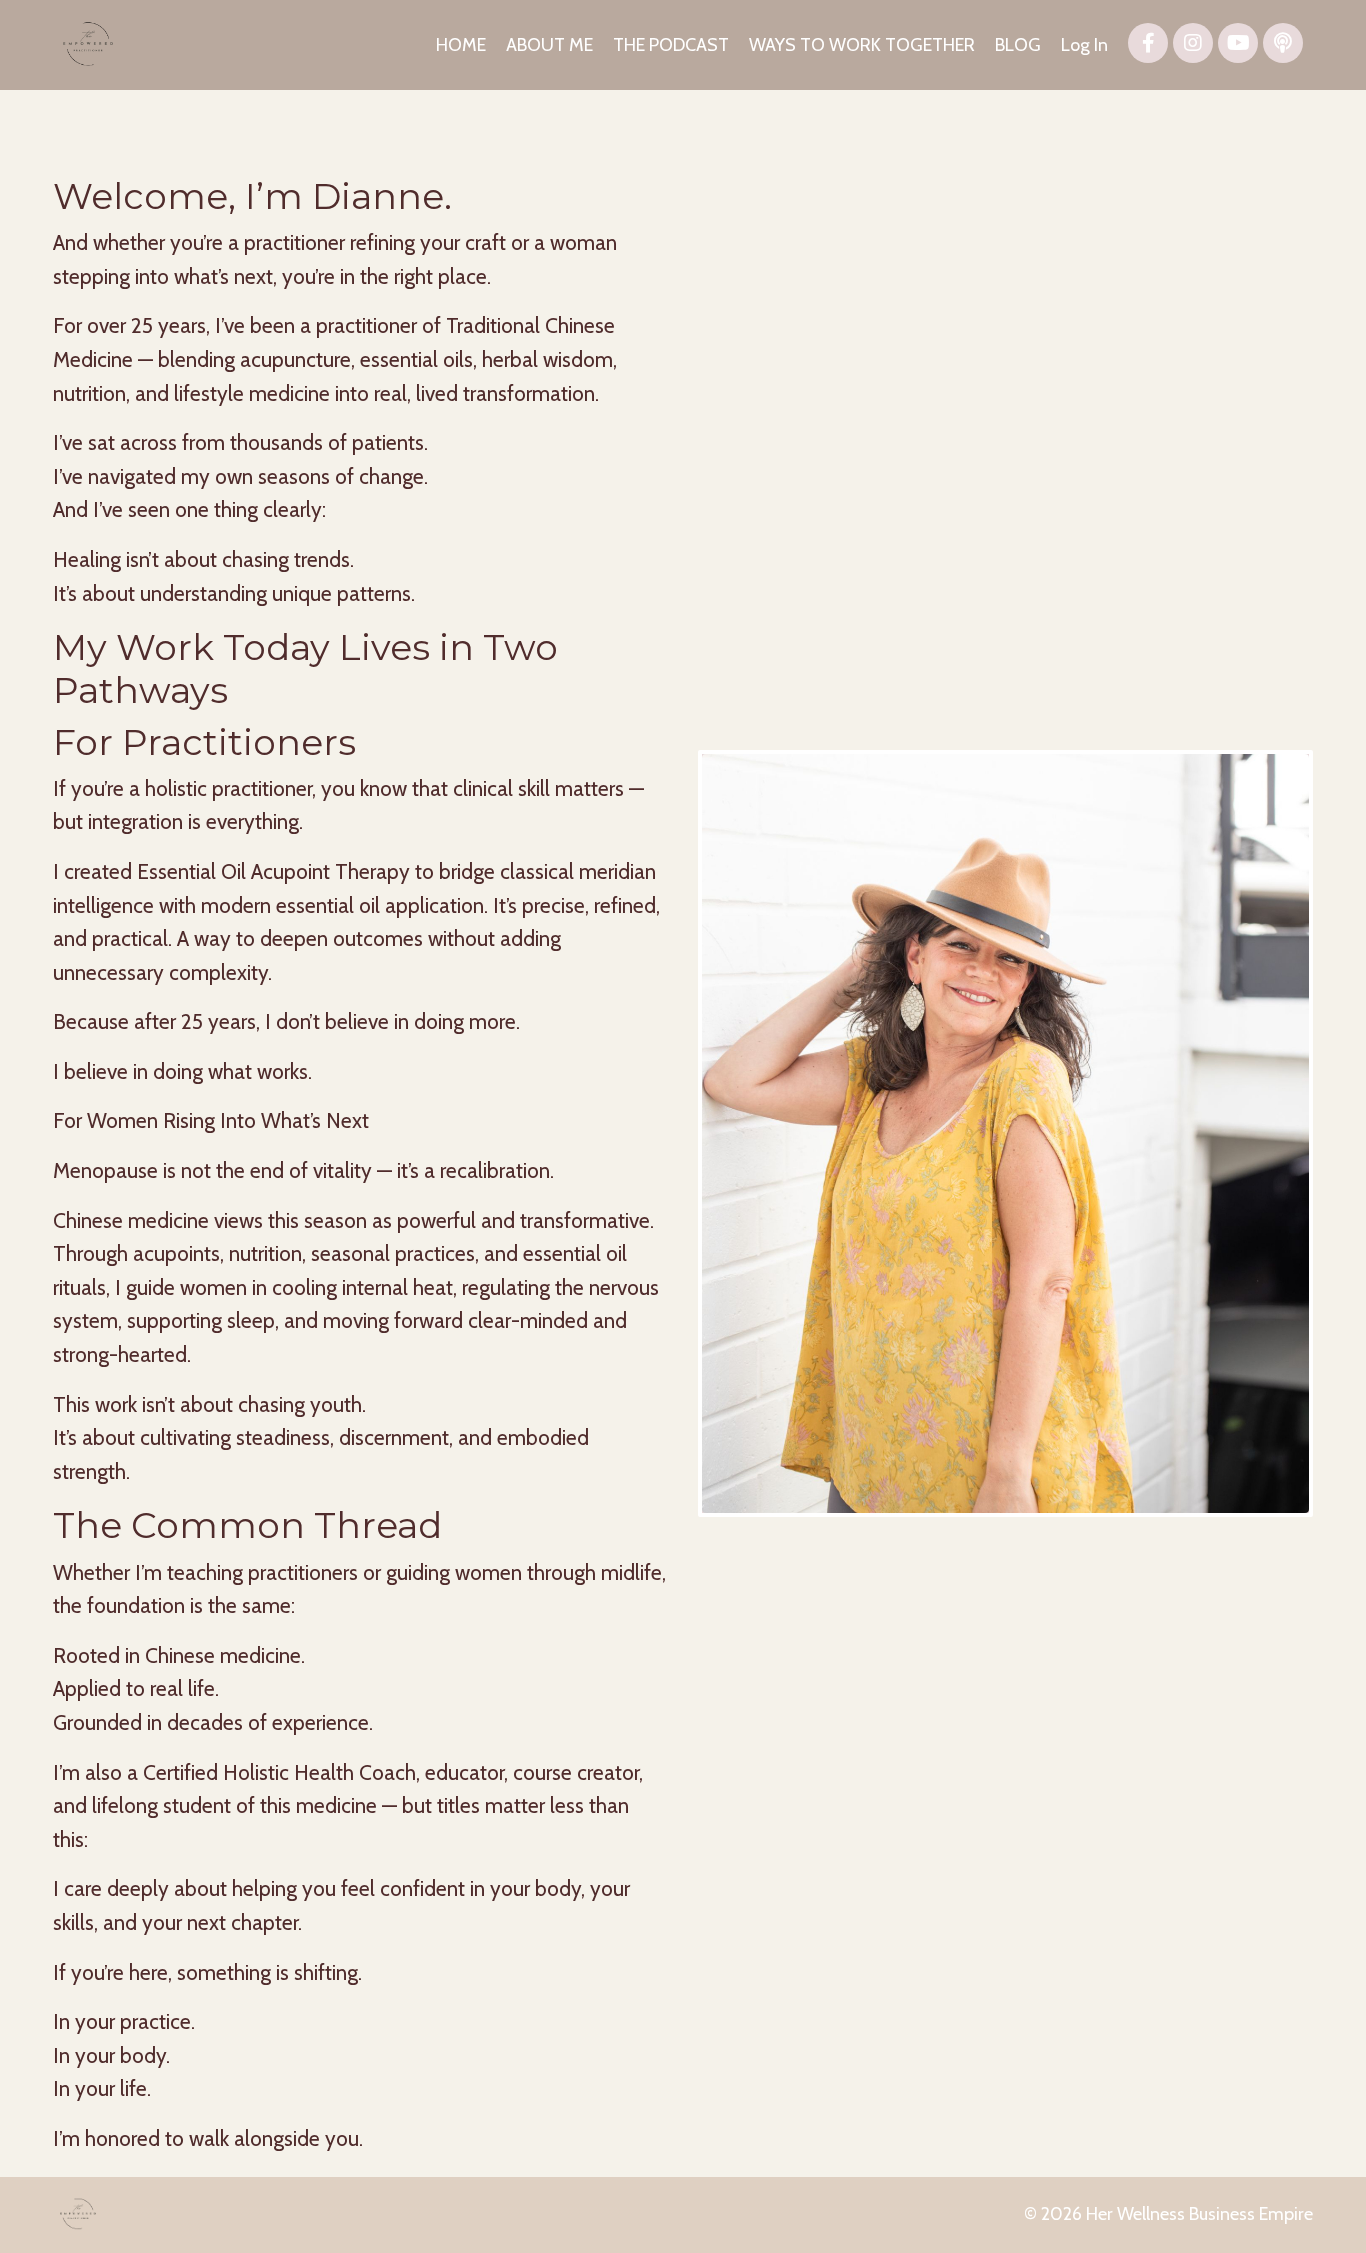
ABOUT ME (549, 45)
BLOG (1018, 45)
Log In (1084, 45)
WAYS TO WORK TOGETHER (862, 45)
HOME (461, 45)
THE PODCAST (671, 45)
